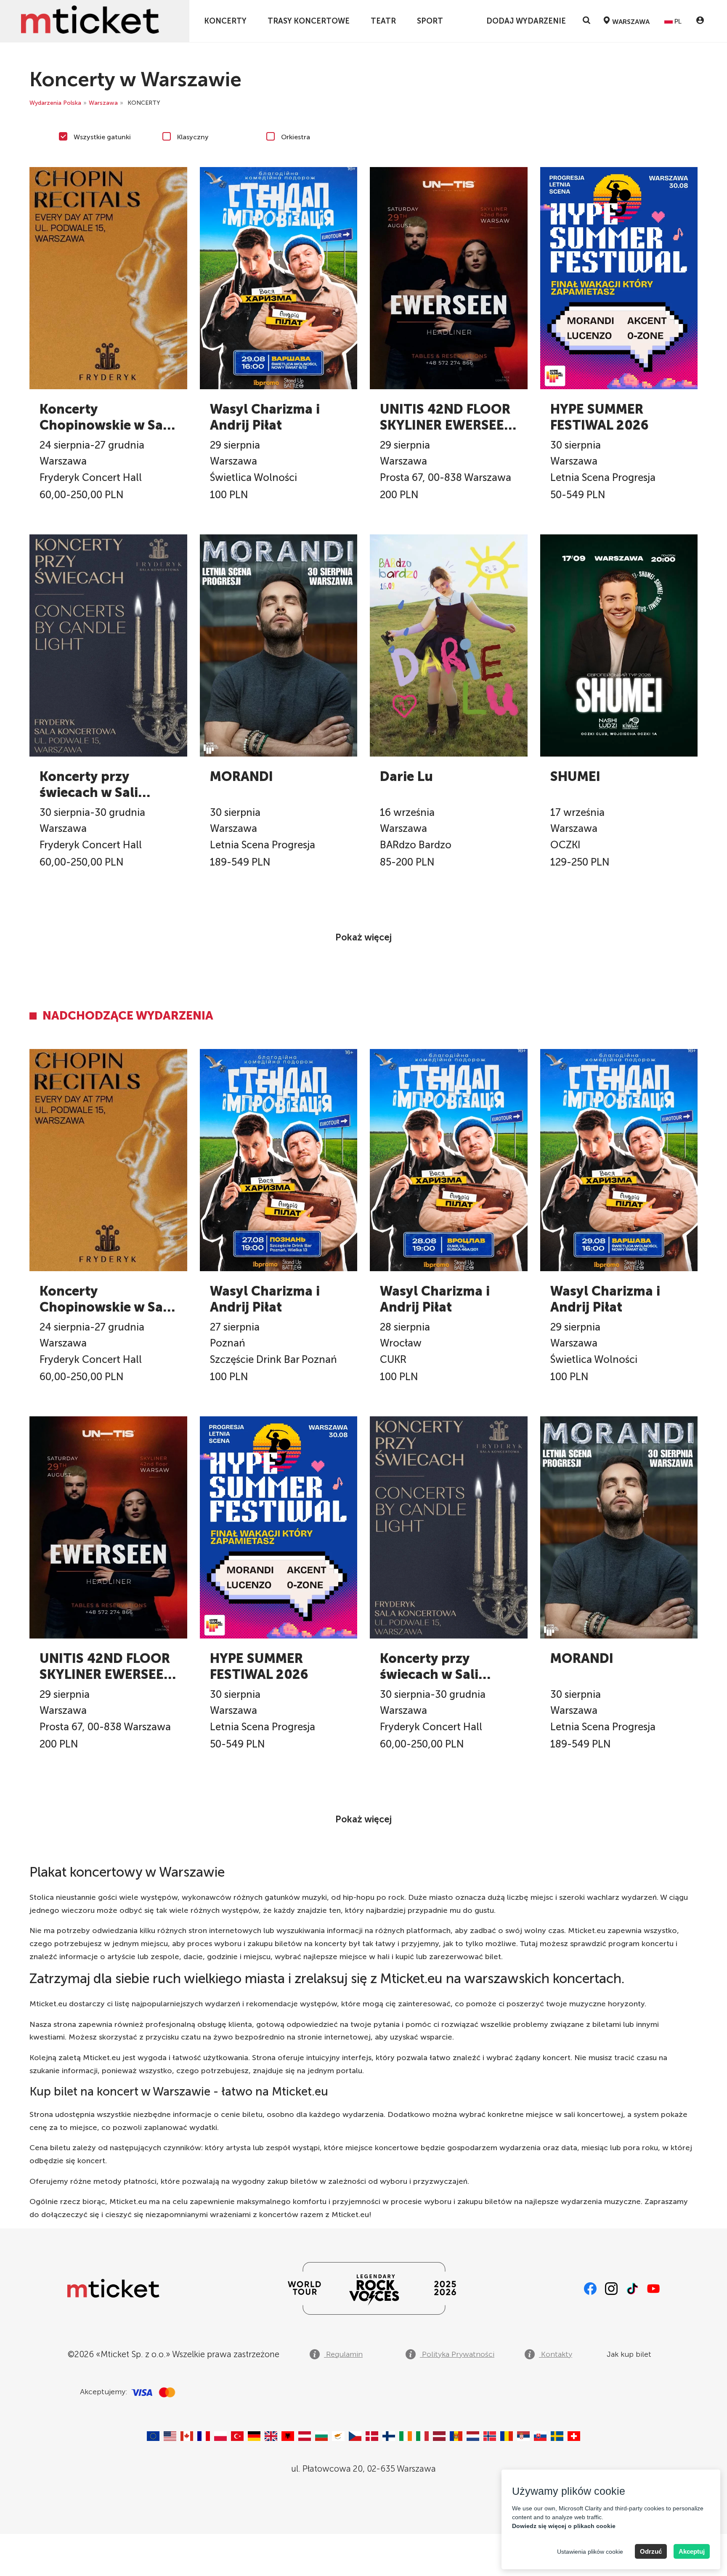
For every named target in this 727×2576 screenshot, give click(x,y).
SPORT (430, 21)
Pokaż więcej (363, 937)
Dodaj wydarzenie (526, 21)
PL (677, 21)
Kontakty (556, 2354)
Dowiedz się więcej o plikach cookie (564, 2526)
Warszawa (103, 103)
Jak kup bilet (629, 2354)
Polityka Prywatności (457, 2354)
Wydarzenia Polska (55, 103)
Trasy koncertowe (309, 21)
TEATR (383, 21)
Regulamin (343, 2354)
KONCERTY (225, 21)
